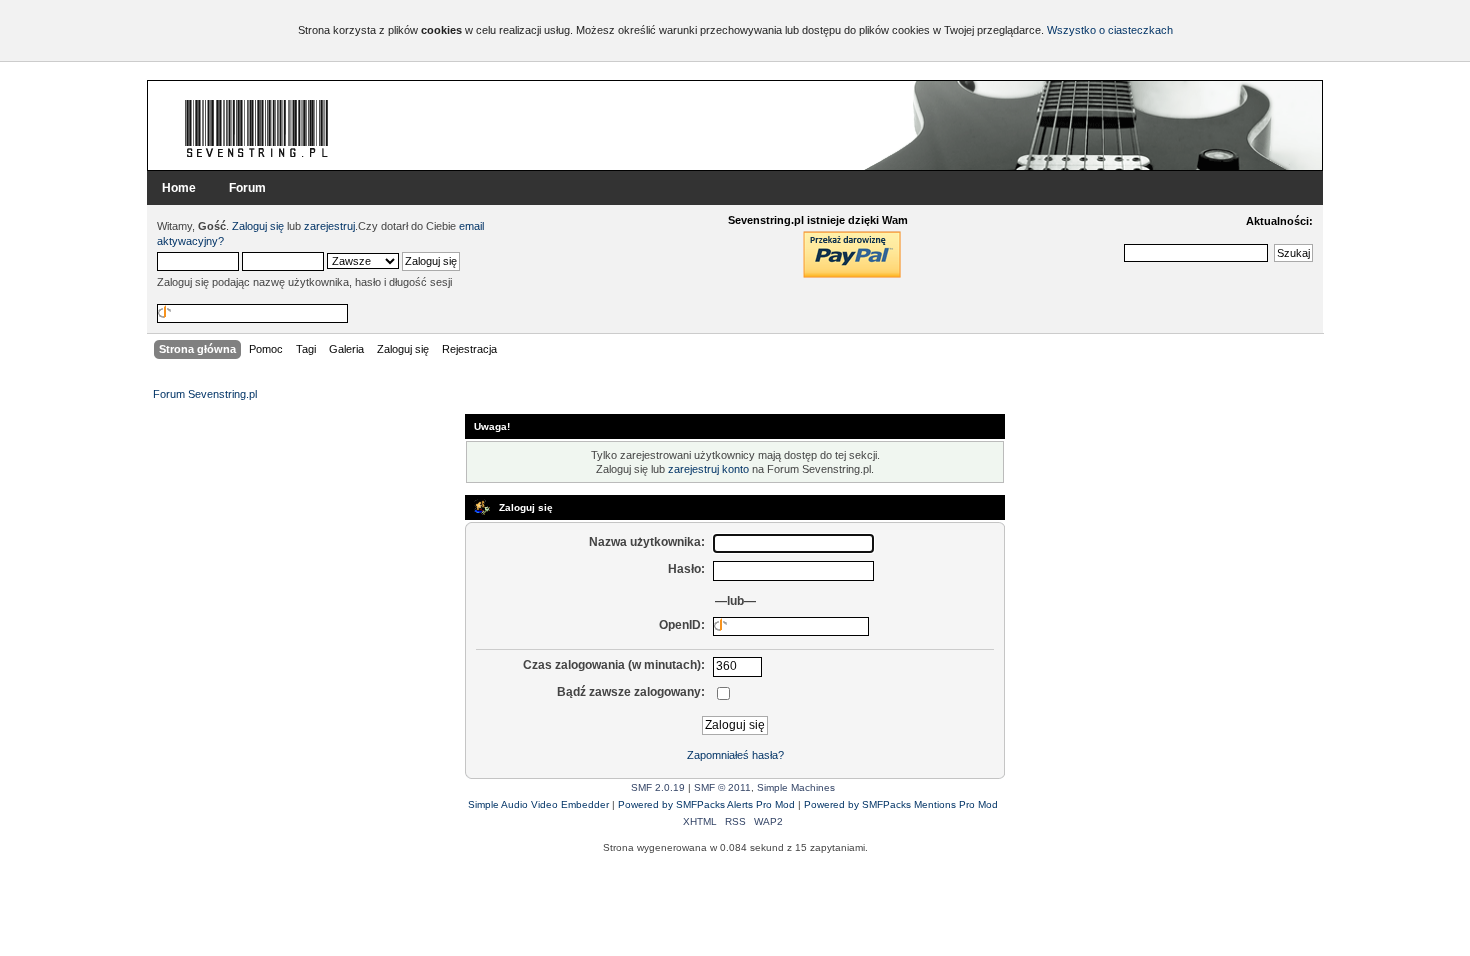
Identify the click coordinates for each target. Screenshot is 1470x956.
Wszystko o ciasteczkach (1110, 30)
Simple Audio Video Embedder (538, 804)
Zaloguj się (258, 226)
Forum (247, 188)
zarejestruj (329, 226)
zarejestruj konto (708, 469)
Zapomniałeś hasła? (735, 755)
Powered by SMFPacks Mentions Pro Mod (901, 804)
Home (179, 188)
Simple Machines (796, 787)
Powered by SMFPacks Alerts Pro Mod (706, 804)
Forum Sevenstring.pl (257, 128)
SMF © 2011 (722, 787)
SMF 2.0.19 (658, 787)
